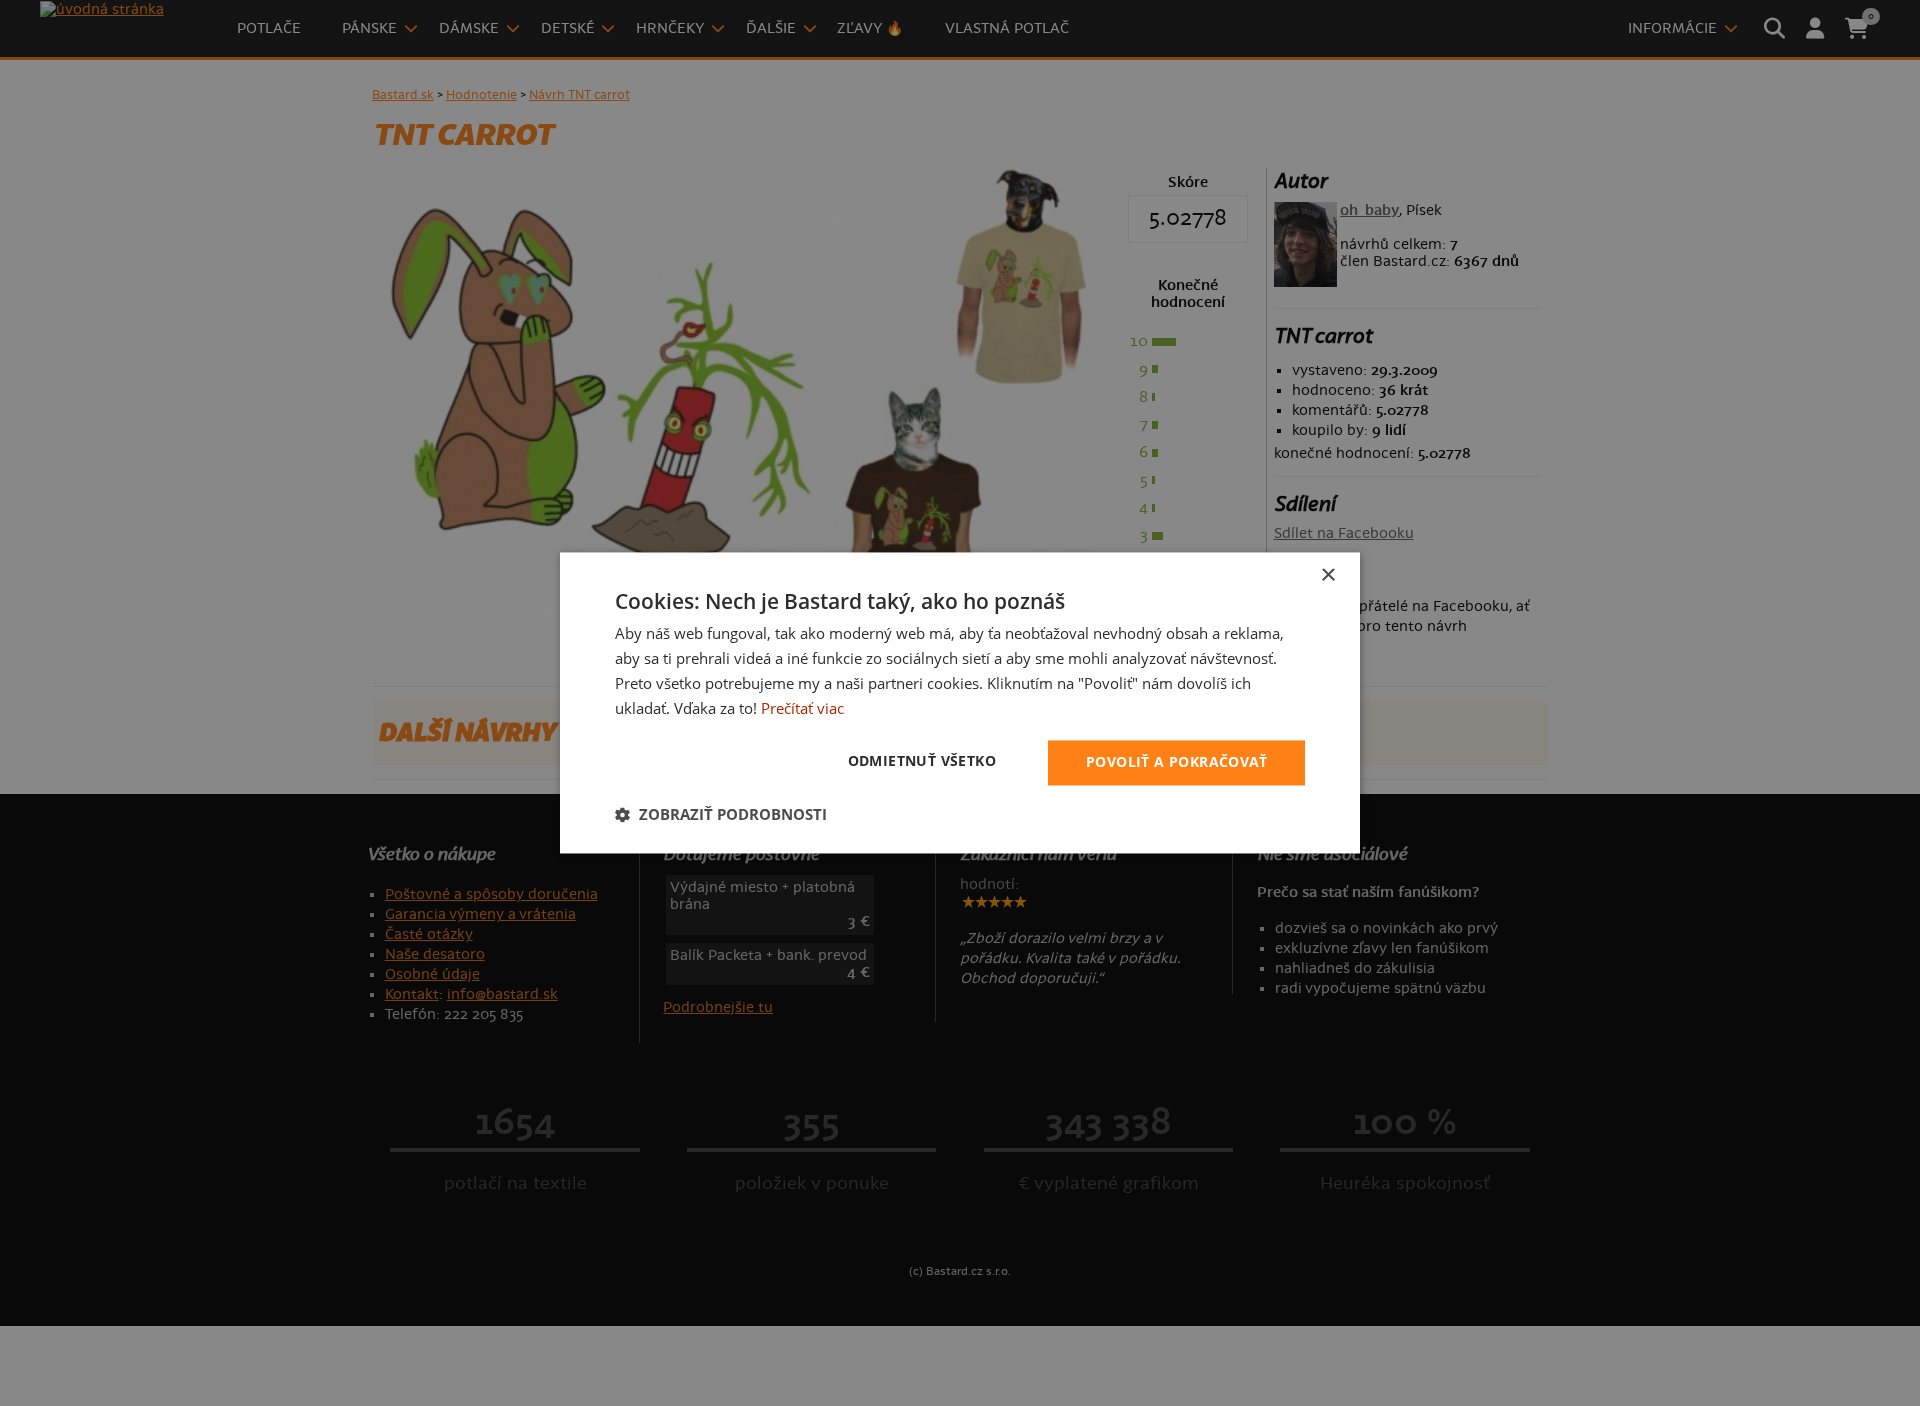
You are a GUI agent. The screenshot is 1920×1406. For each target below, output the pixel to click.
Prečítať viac (802, 708)
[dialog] (960, 702)
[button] (721, 815)
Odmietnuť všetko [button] (922, 761)
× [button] (1327, 575)
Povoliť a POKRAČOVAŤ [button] (1176, 762)
